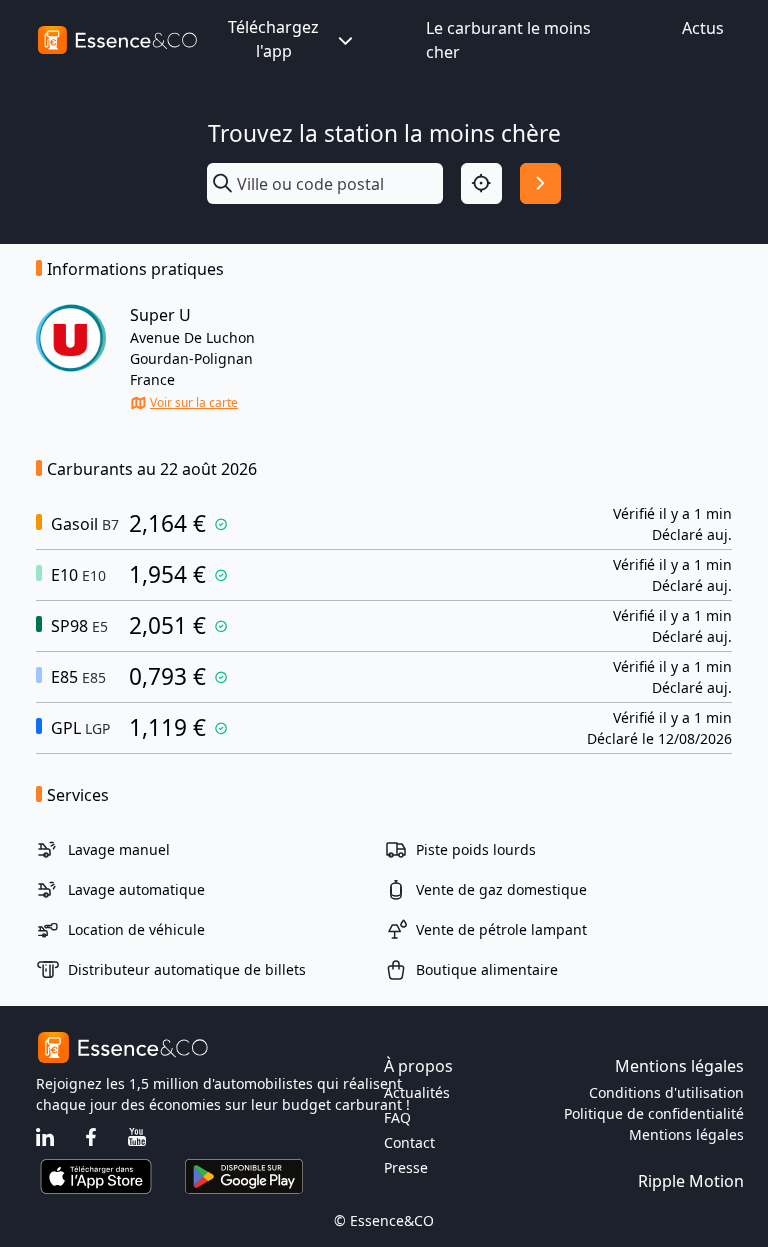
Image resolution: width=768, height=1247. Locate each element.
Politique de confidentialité (654, 1113)
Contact (409, 1142)
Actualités (417, 1092)
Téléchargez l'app (273, 39)
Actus (703, 28)
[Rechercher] (540, 183)
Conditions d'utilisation (666, 1092)
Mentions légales (686, 1134)
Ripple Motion (691, 1181)
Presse (406, 1167)
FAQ (397, 1117)
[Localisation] (481, 183)
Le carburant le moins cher (508, 40)
